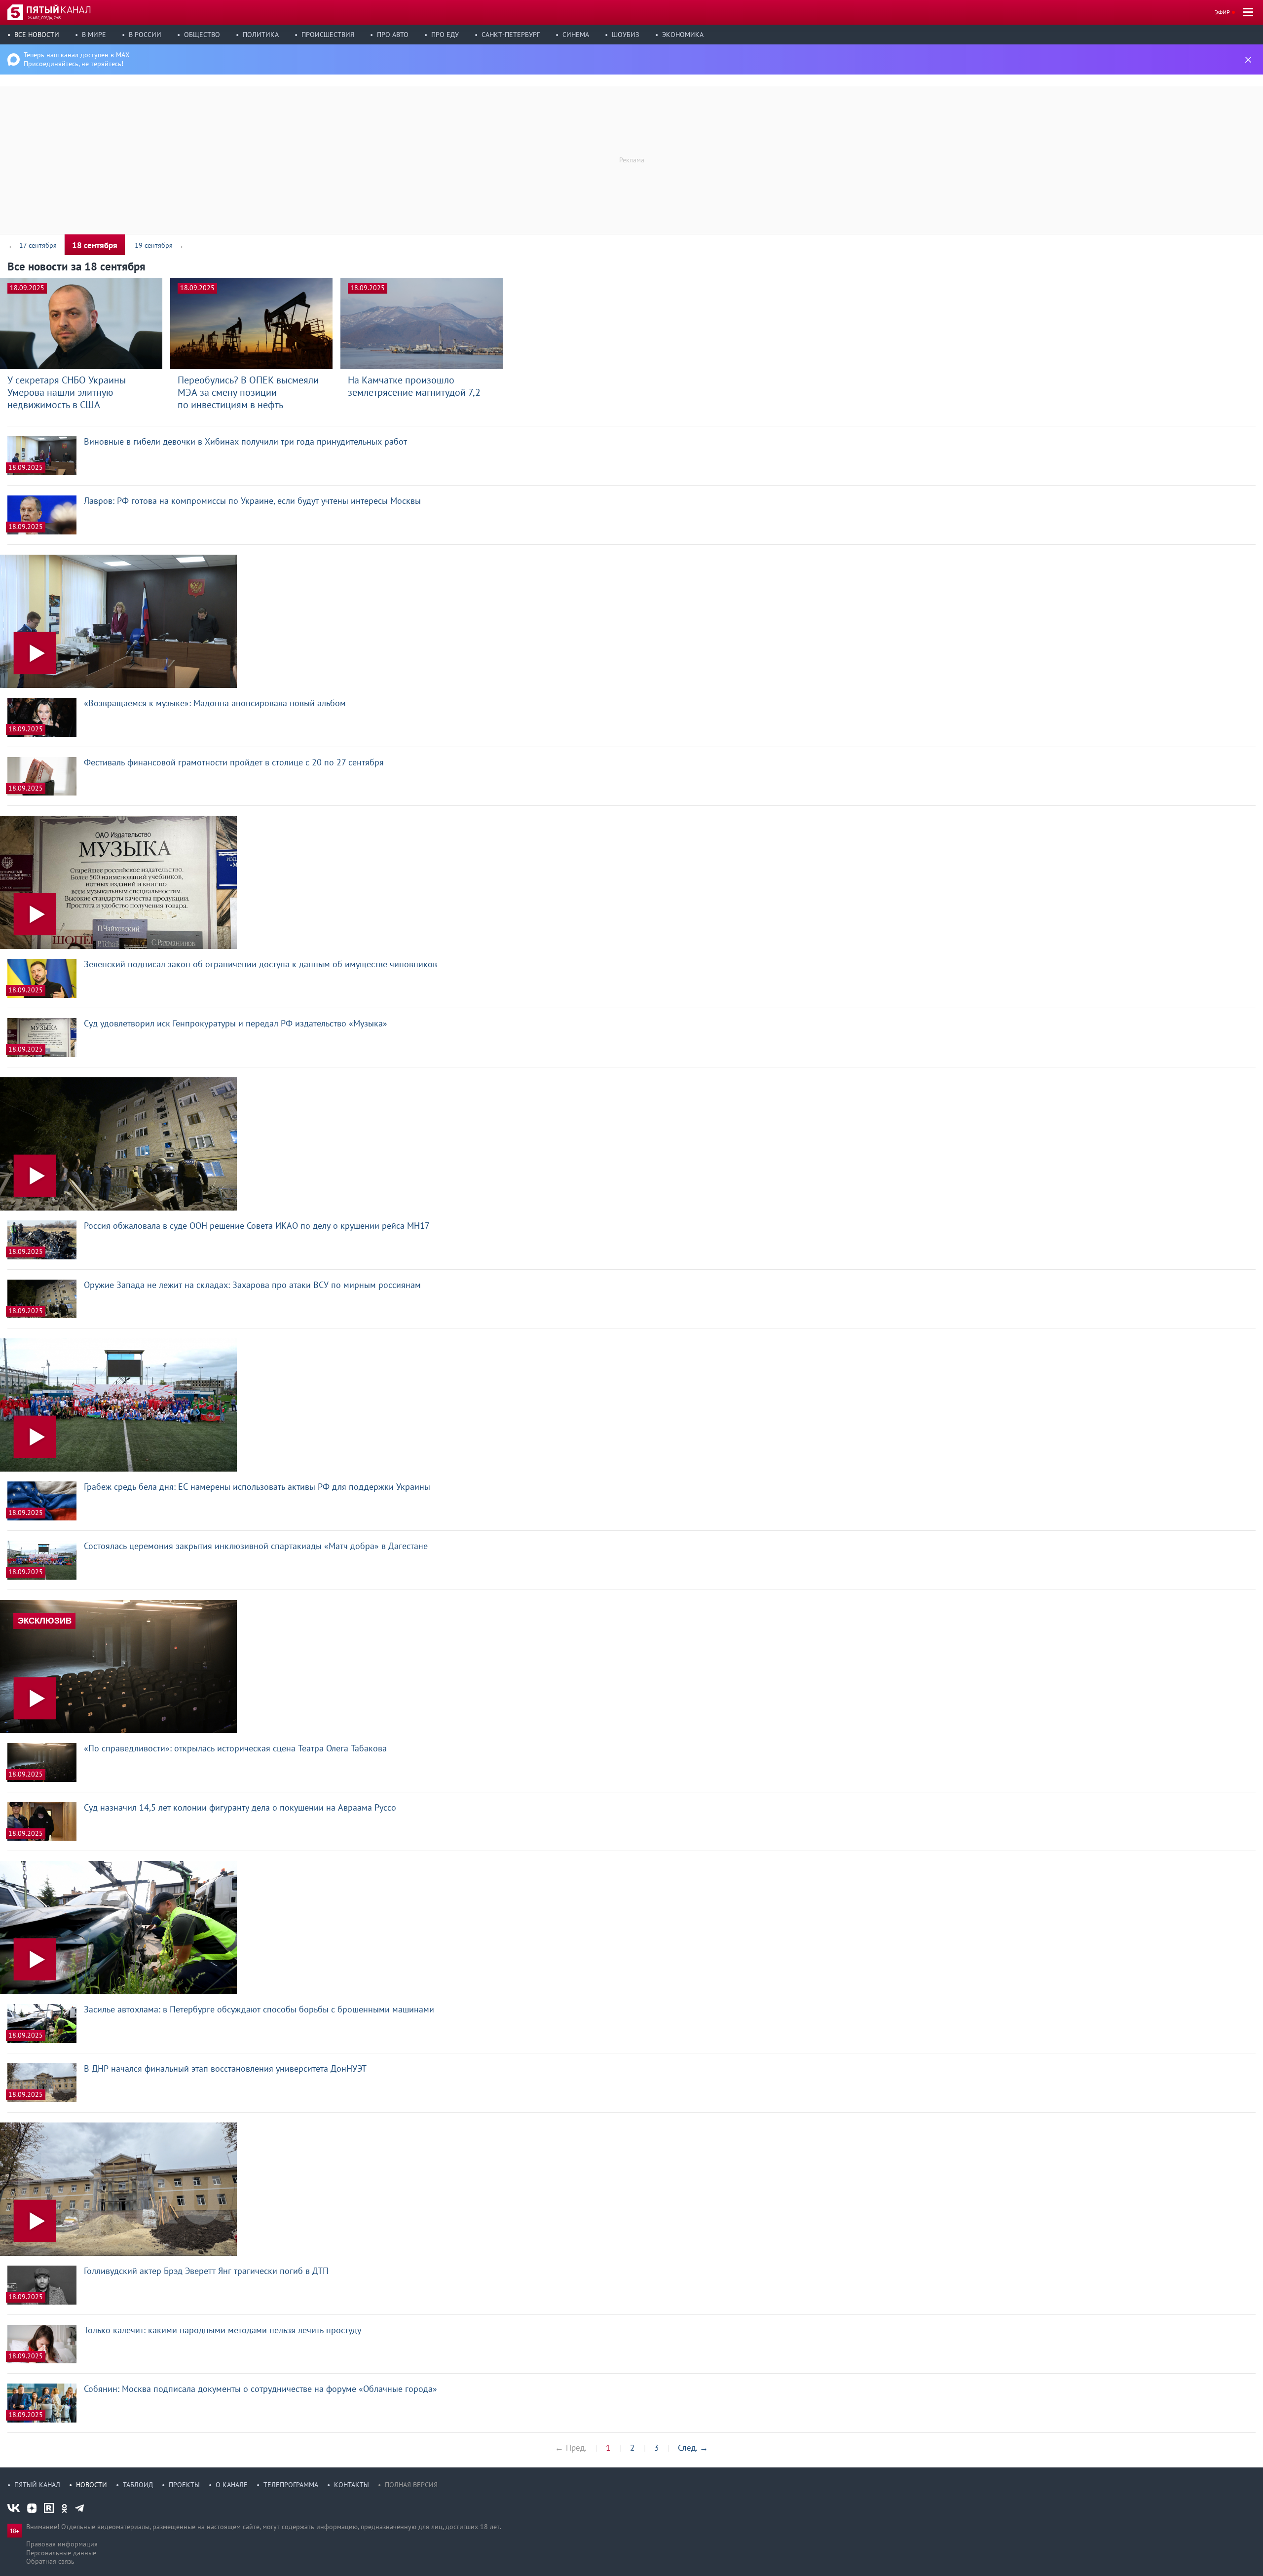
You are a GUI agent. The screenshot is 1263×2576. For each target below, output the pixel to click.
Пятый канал (37, 2485)
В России (145, 35)
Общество (202, 35)
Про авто (393, 35)
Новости (92, 2485)
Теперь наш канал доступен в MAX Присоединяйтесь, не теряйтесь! (77, 59)
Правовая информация (62, 2544)
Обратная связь (50, 2561)
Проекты (184, 2485)
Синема (576, 35)
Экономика (683, 35)
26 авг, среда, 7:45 (44, 18)
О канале (232, 2485)
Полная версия (411, 2485)
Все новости (37, 35)
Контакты (352, 2485)
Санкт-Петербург (511, 35)
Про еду (445, 35)
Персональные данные (61, 2553)
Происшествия (328, 35)
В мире (94, 35)
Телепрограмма (291, 2485)
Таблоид (138, 2485)
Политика (261, 35)
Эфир (1222, 12)
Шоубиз (626, 35)
